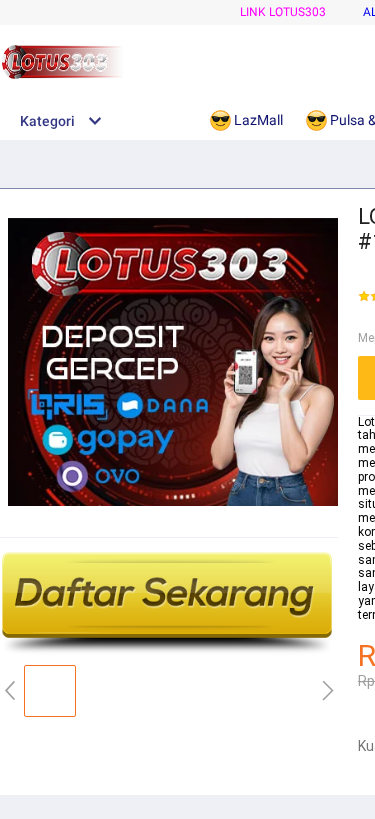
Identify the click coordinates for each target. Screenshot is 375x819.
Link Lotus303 (283, 12)
